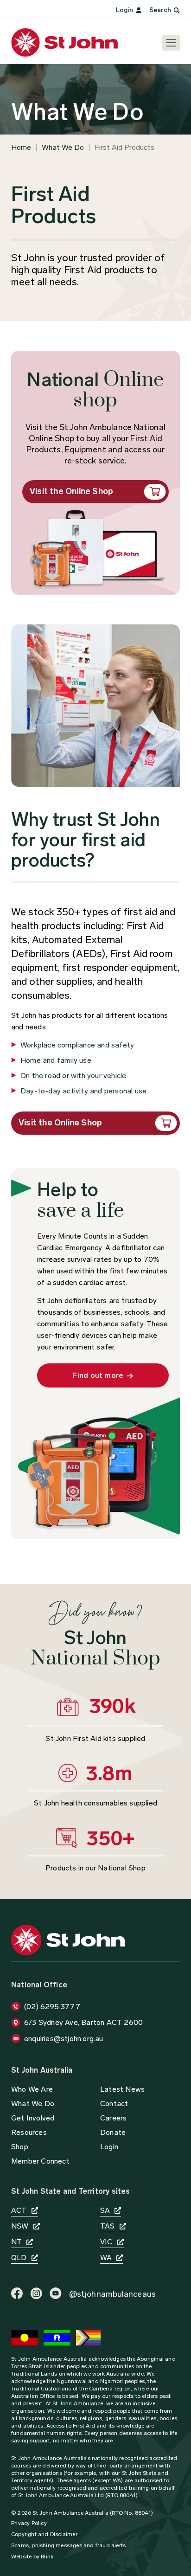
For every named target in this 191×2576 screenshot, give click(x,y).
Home (21, 147)
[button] (113, 2132)
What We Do (63, 147)
